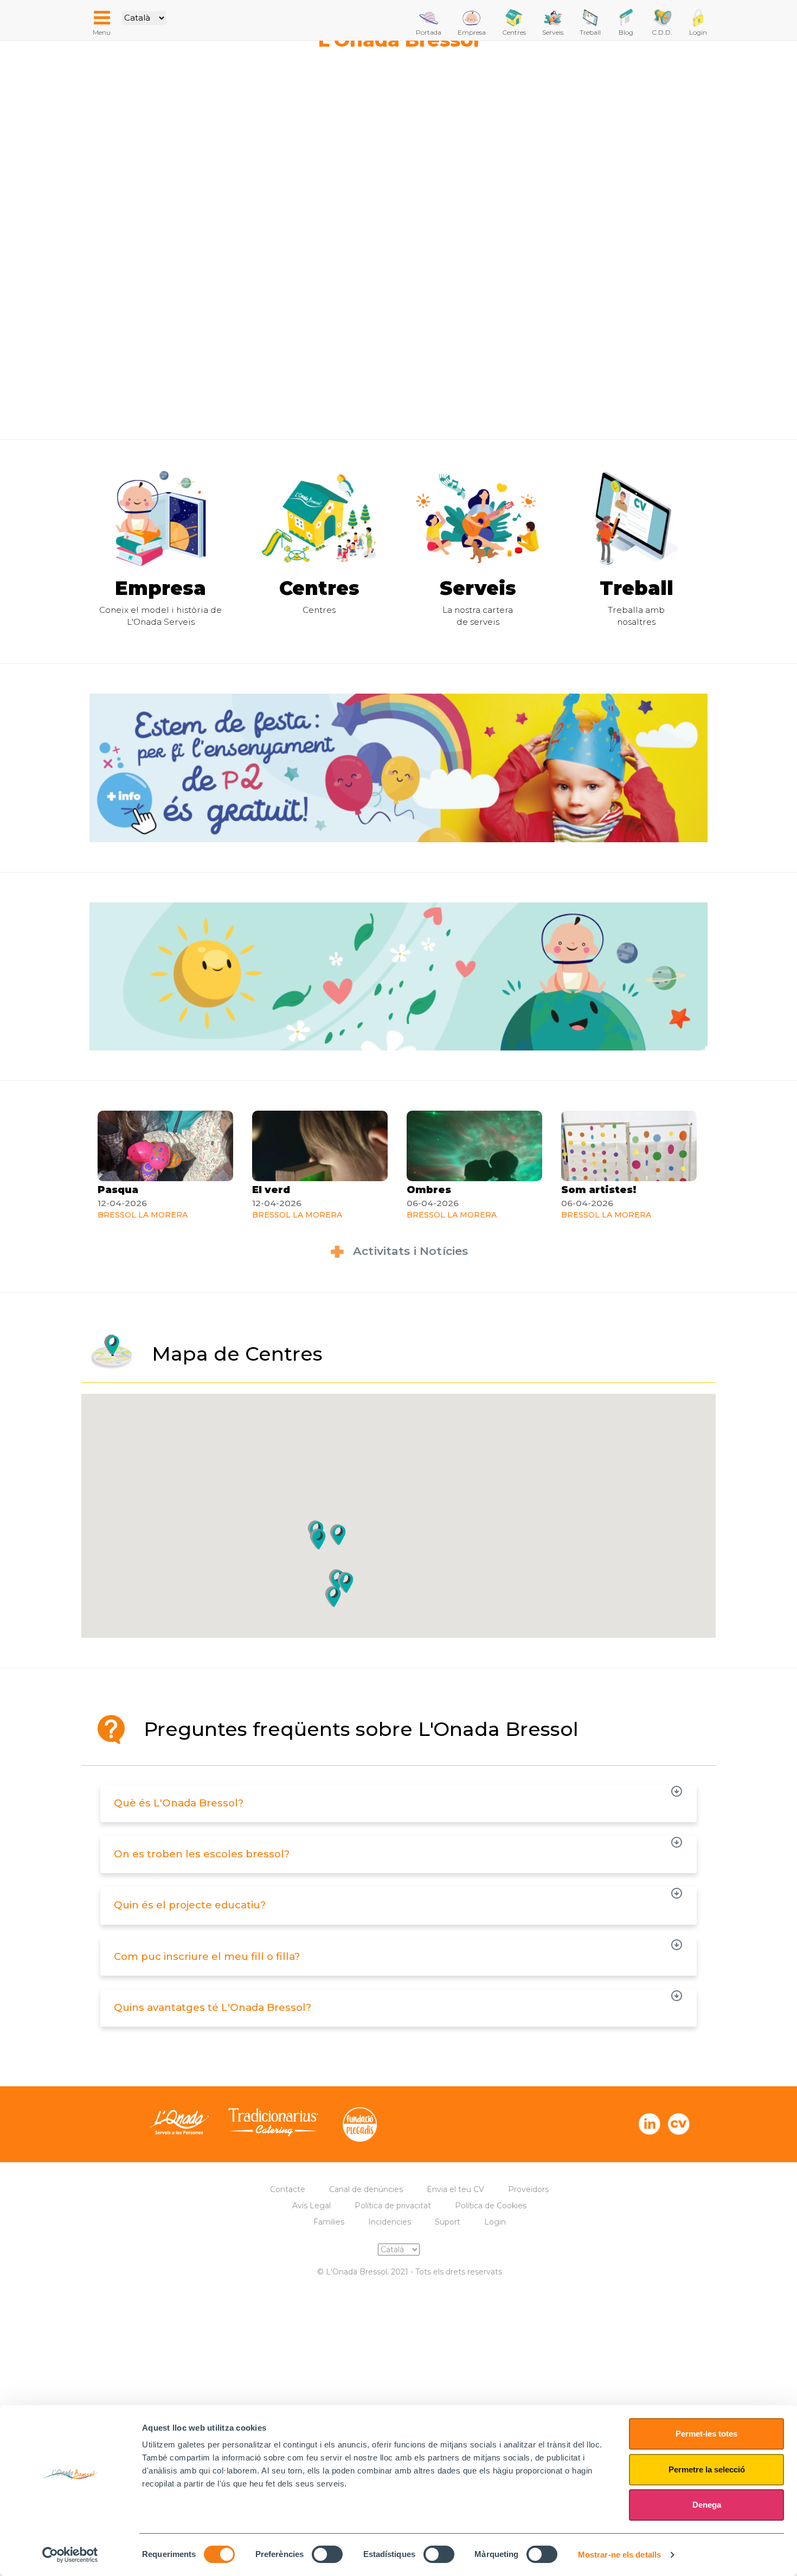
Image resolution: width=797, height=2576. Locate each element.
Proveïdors (528, 2189)
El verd (271, 1190)
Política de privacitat (393, 2206)
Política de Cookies (491, 2206)
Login (495, 2222)
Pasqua (118, 1190)
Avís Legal (311, 2206)
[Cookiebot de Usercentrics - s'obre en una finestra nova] (70, 2555)
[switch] (327, 2554)
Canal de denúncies (366, 2189)
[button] (345, 1582)
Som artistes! (599, 1190)
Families (329, 2222)
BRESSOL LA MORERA (143, 1215)
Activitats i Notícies (410, 1251)
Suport (448, 2222)
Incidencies (390, 2222)
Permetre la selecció (707, 2469)
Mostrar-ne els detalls (619, 2555)
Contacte (288, 2189)
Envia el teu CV (455, 2189)
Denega (707, 2505)
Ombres (429, 1190)
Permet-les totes (706, 2434)
